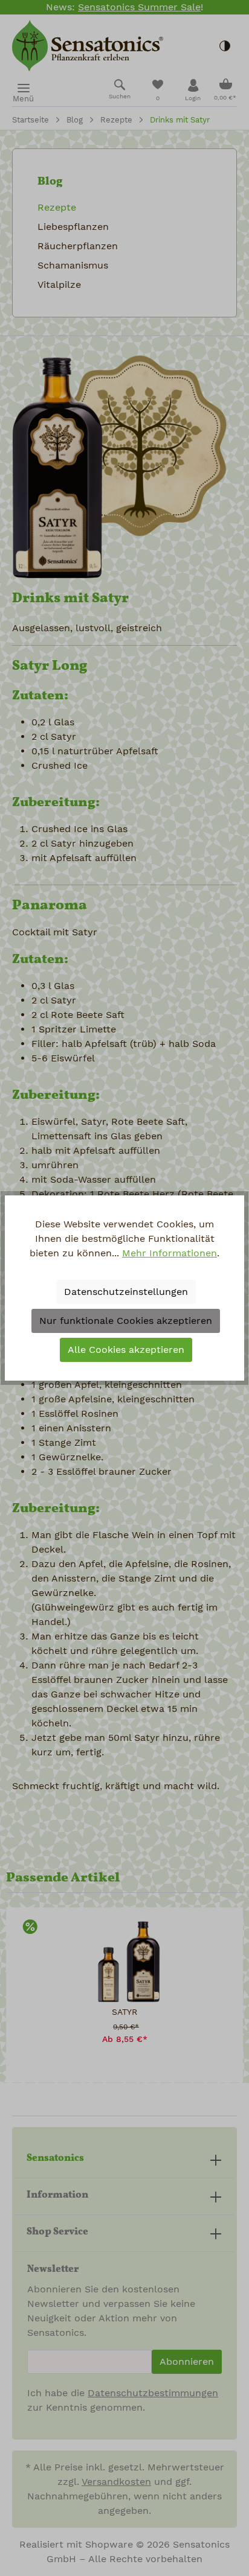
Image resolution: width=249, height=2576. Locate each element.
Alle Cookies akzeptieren (126, 1350)
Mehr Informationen (170, 1253)
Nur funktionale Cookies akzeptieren (126, 1321)
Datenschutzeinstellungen (126, 1292)
